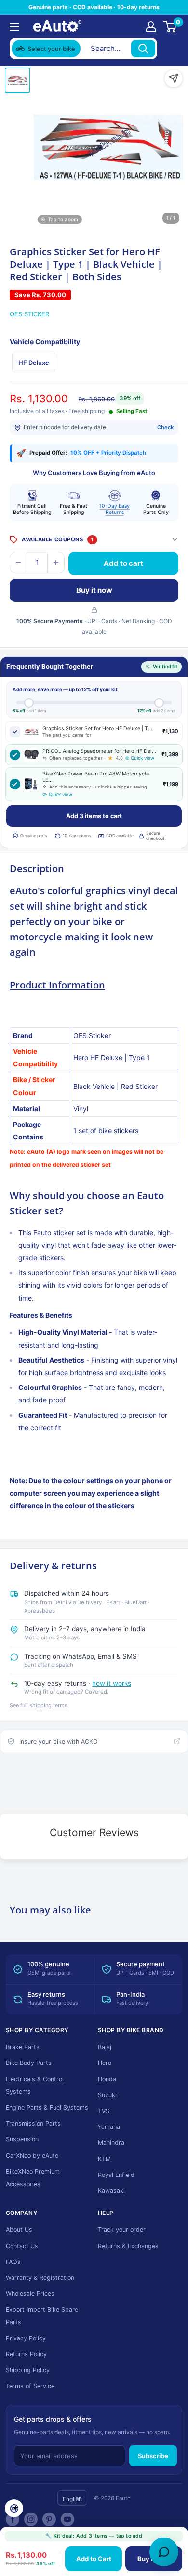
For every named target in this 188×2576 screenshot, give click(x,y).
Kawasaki (111, 2191)
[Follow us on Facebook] (13, 2519)
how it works (112, 1683)
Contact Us (22, 2246)
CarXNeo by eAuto (32, 2156)
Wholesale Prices (30, 2294)
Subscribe (153, 2456)
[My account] (151, 26)
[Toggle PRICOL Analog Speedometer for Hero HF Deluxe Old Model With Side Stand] (15, 755)
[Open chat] (164, 2552)
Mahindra (111, 2143)
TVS (104, 2111)
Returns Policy (26, 2354)
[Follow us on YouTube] (67, 2519)
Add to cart (123, 563)
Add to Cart (94, 2559)
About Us (19, 2230)
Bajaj (105, 2047)
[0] (170, 26)
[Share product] (174, 78)
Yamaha (109, 2127)
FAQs (13, 2262)
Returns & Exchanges (128, 2246)
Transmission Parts (33, 2123)
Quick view (142, 758)
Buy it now (94, 590)
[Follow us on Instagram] (31, 2519)
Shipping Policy (28, 2370)
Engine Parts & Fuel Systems (47, 2107)
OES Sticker (29, 314)
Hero (105, 2063)
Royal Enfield (116, 2175)
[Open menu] (14, 27)
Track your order (122, 2230)
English (72, 2499)
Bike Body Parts (29, 2063)
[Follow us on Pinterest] (49, 2519)
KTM (104, 2159)
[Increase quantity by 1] (56, 563)
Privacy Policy (26, 2338)
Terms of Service (30, 2386)
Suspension (22, 2139)
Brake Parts (23, 2047)
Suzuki (107, 2095)
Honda (107, 2079)
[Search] (143, 49)
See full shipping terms (39, 1705)
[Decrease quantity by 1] (18, 563)
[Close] (169, 49)
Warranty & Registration (40, 2278)
